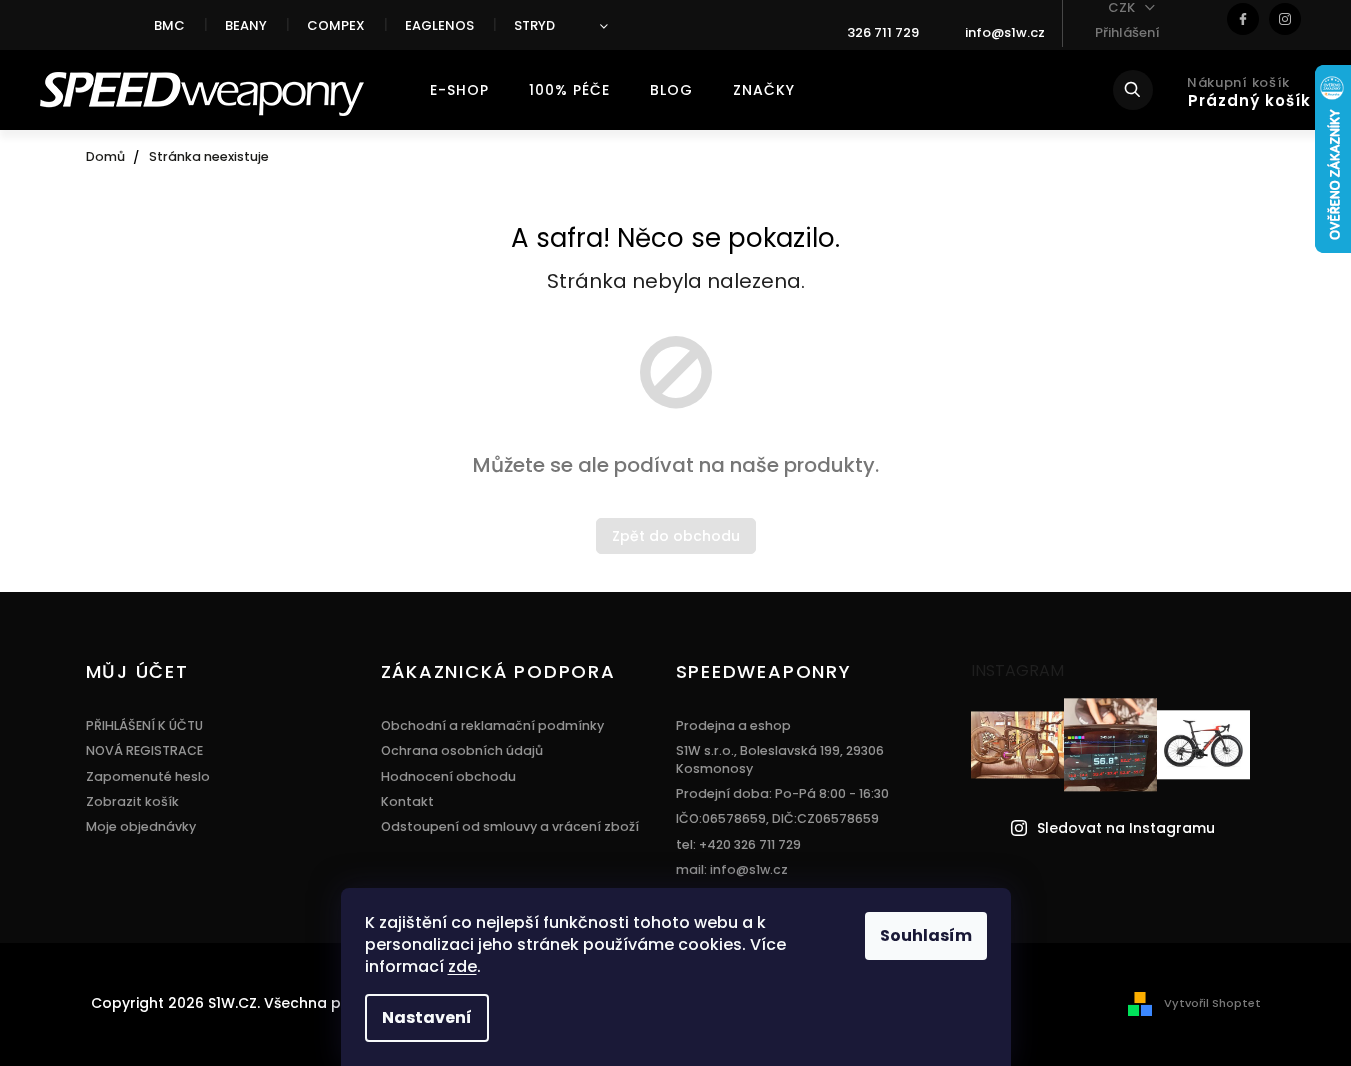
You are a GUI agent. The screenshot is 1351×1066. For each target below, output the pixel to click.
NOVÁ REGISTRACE (144, 750)
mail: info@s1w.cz (732, 869)
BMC (169, 25)
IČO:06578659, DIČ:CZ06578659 (777, 818)
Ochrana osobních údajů (462, 750)
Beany (246, 25)
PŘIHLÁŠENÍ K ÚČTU (144, 725)
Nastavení (427, 1017)
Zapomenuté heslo (148, 776)
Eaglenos (439, 25)
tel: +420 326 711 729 (738, 844)
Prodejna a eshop (733, 725)
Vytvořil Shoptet (1212, 1003)
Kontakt (407, 801)
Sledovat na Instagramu (1126, 828)
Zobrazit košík (132, 801)
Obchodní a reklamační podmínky (492, 725)
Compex (336, 25)
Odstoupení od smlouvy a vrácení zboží (510, 826)
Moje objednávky (141, 826)
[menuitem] (459, 90)
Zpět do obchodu (676, 536)
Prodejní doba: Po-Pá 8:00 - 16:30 (782, 793)
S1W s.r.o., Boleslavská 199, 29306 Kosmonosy (780, 759)
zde (462, 966)
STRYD (534, 25)
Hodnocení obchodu (448, 776)
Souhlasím (926, 935)
